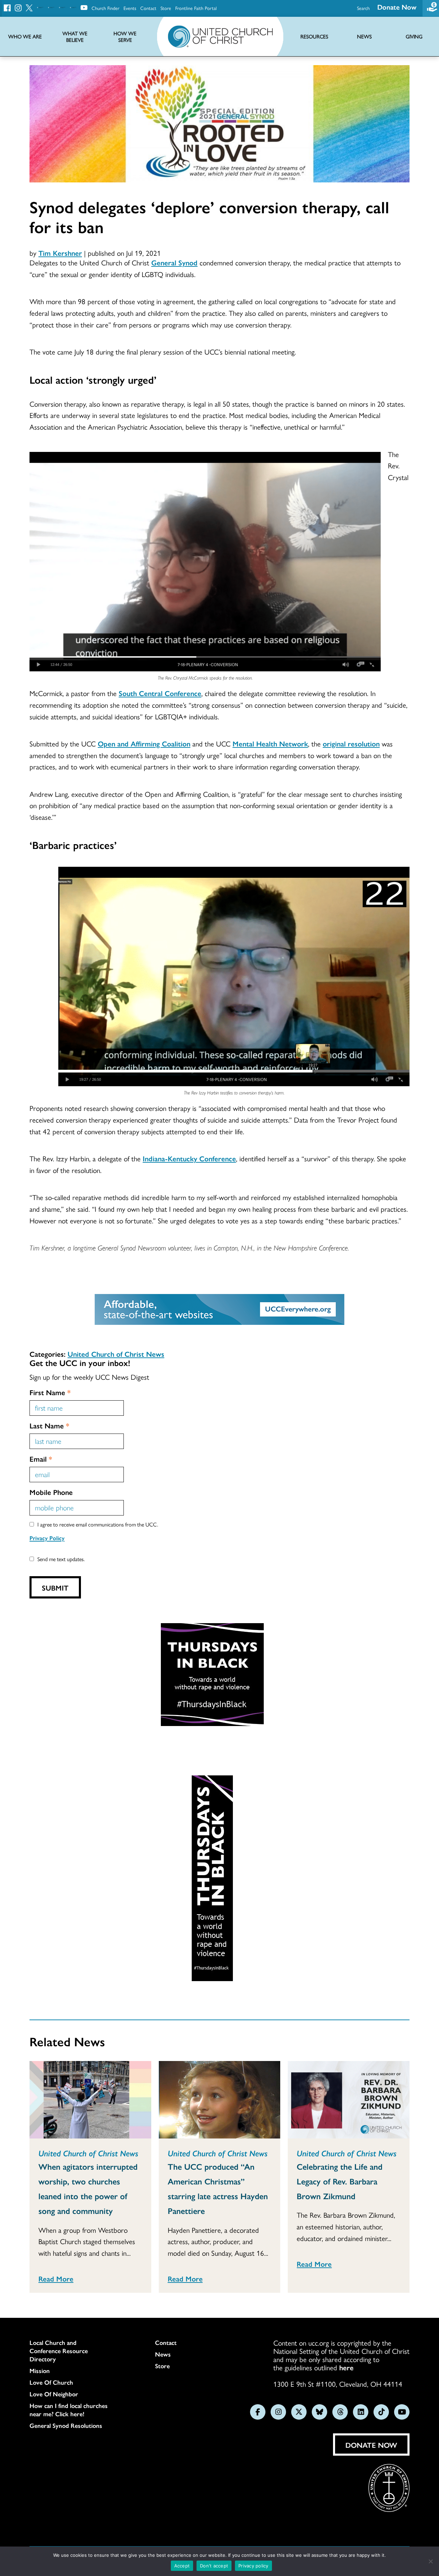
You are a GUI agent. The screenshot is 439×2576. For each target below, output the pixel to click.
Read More (56, 2278)
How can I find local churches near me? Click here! (69, 2410)
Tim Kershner (60, 253)
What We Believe (75, 37)
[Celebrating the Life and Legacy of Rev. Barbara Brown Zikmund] (349, 2100)
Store (166, 8)
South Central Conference (160, 693)
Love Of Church (51, 2382)
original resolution (351, 743)
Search (363, 8)
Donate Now (397, 7)
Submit (55, 1587)
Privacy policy (253, 2566)
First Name (50, 1392)
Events (130, 8)
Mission (40, 2371)
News (163, 2354)
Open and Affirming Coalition (144, 743)
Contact (148, 8)
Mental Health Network (270, 743)
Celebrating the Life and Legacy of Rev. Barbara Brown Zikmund (340, 2181)
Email (41, 1459)
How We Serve (125, 37)
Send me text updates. (61, 1559)
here (346, 2367)
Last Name (49, 1425)
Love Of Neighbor (54, 2394)
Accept (182, 2566)
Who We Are (25, 37)
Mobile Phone (51, 1492)
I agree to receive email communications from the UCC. (98, 1524)
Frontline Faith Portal (196, 8)
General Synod (174, 262)
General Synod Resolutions (66, 2425)
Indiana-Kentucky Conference (189, 1158)
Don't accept (214, 2566)
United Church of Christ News (116, 1354)
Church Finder (105, 8)
